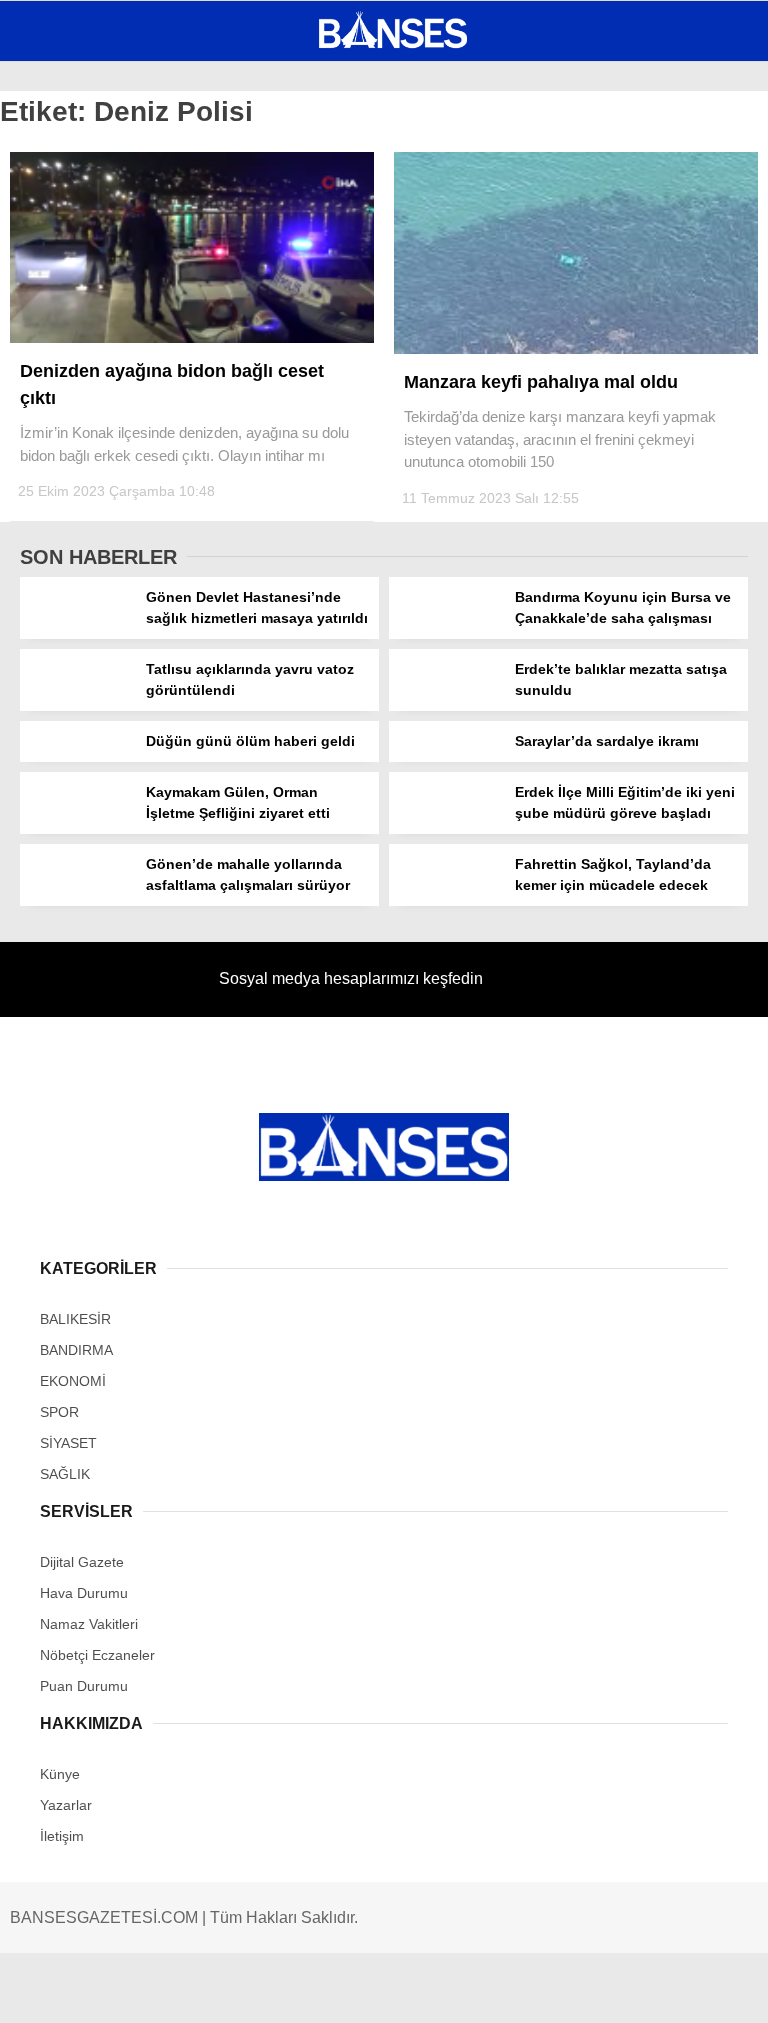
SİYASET (58, 245)
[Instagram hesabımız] (367, 1990)
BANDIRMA (64, 205)
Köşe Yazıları (80, 367)
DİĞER (50, 407)
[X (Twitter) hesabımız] (246, 1990)
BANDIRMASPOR (83, 286)
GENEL (52, 164)
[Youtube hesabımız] (489, 1990)
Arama (563, 97)
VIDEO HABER (75, 326)
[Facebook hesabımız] (124, 1990)
